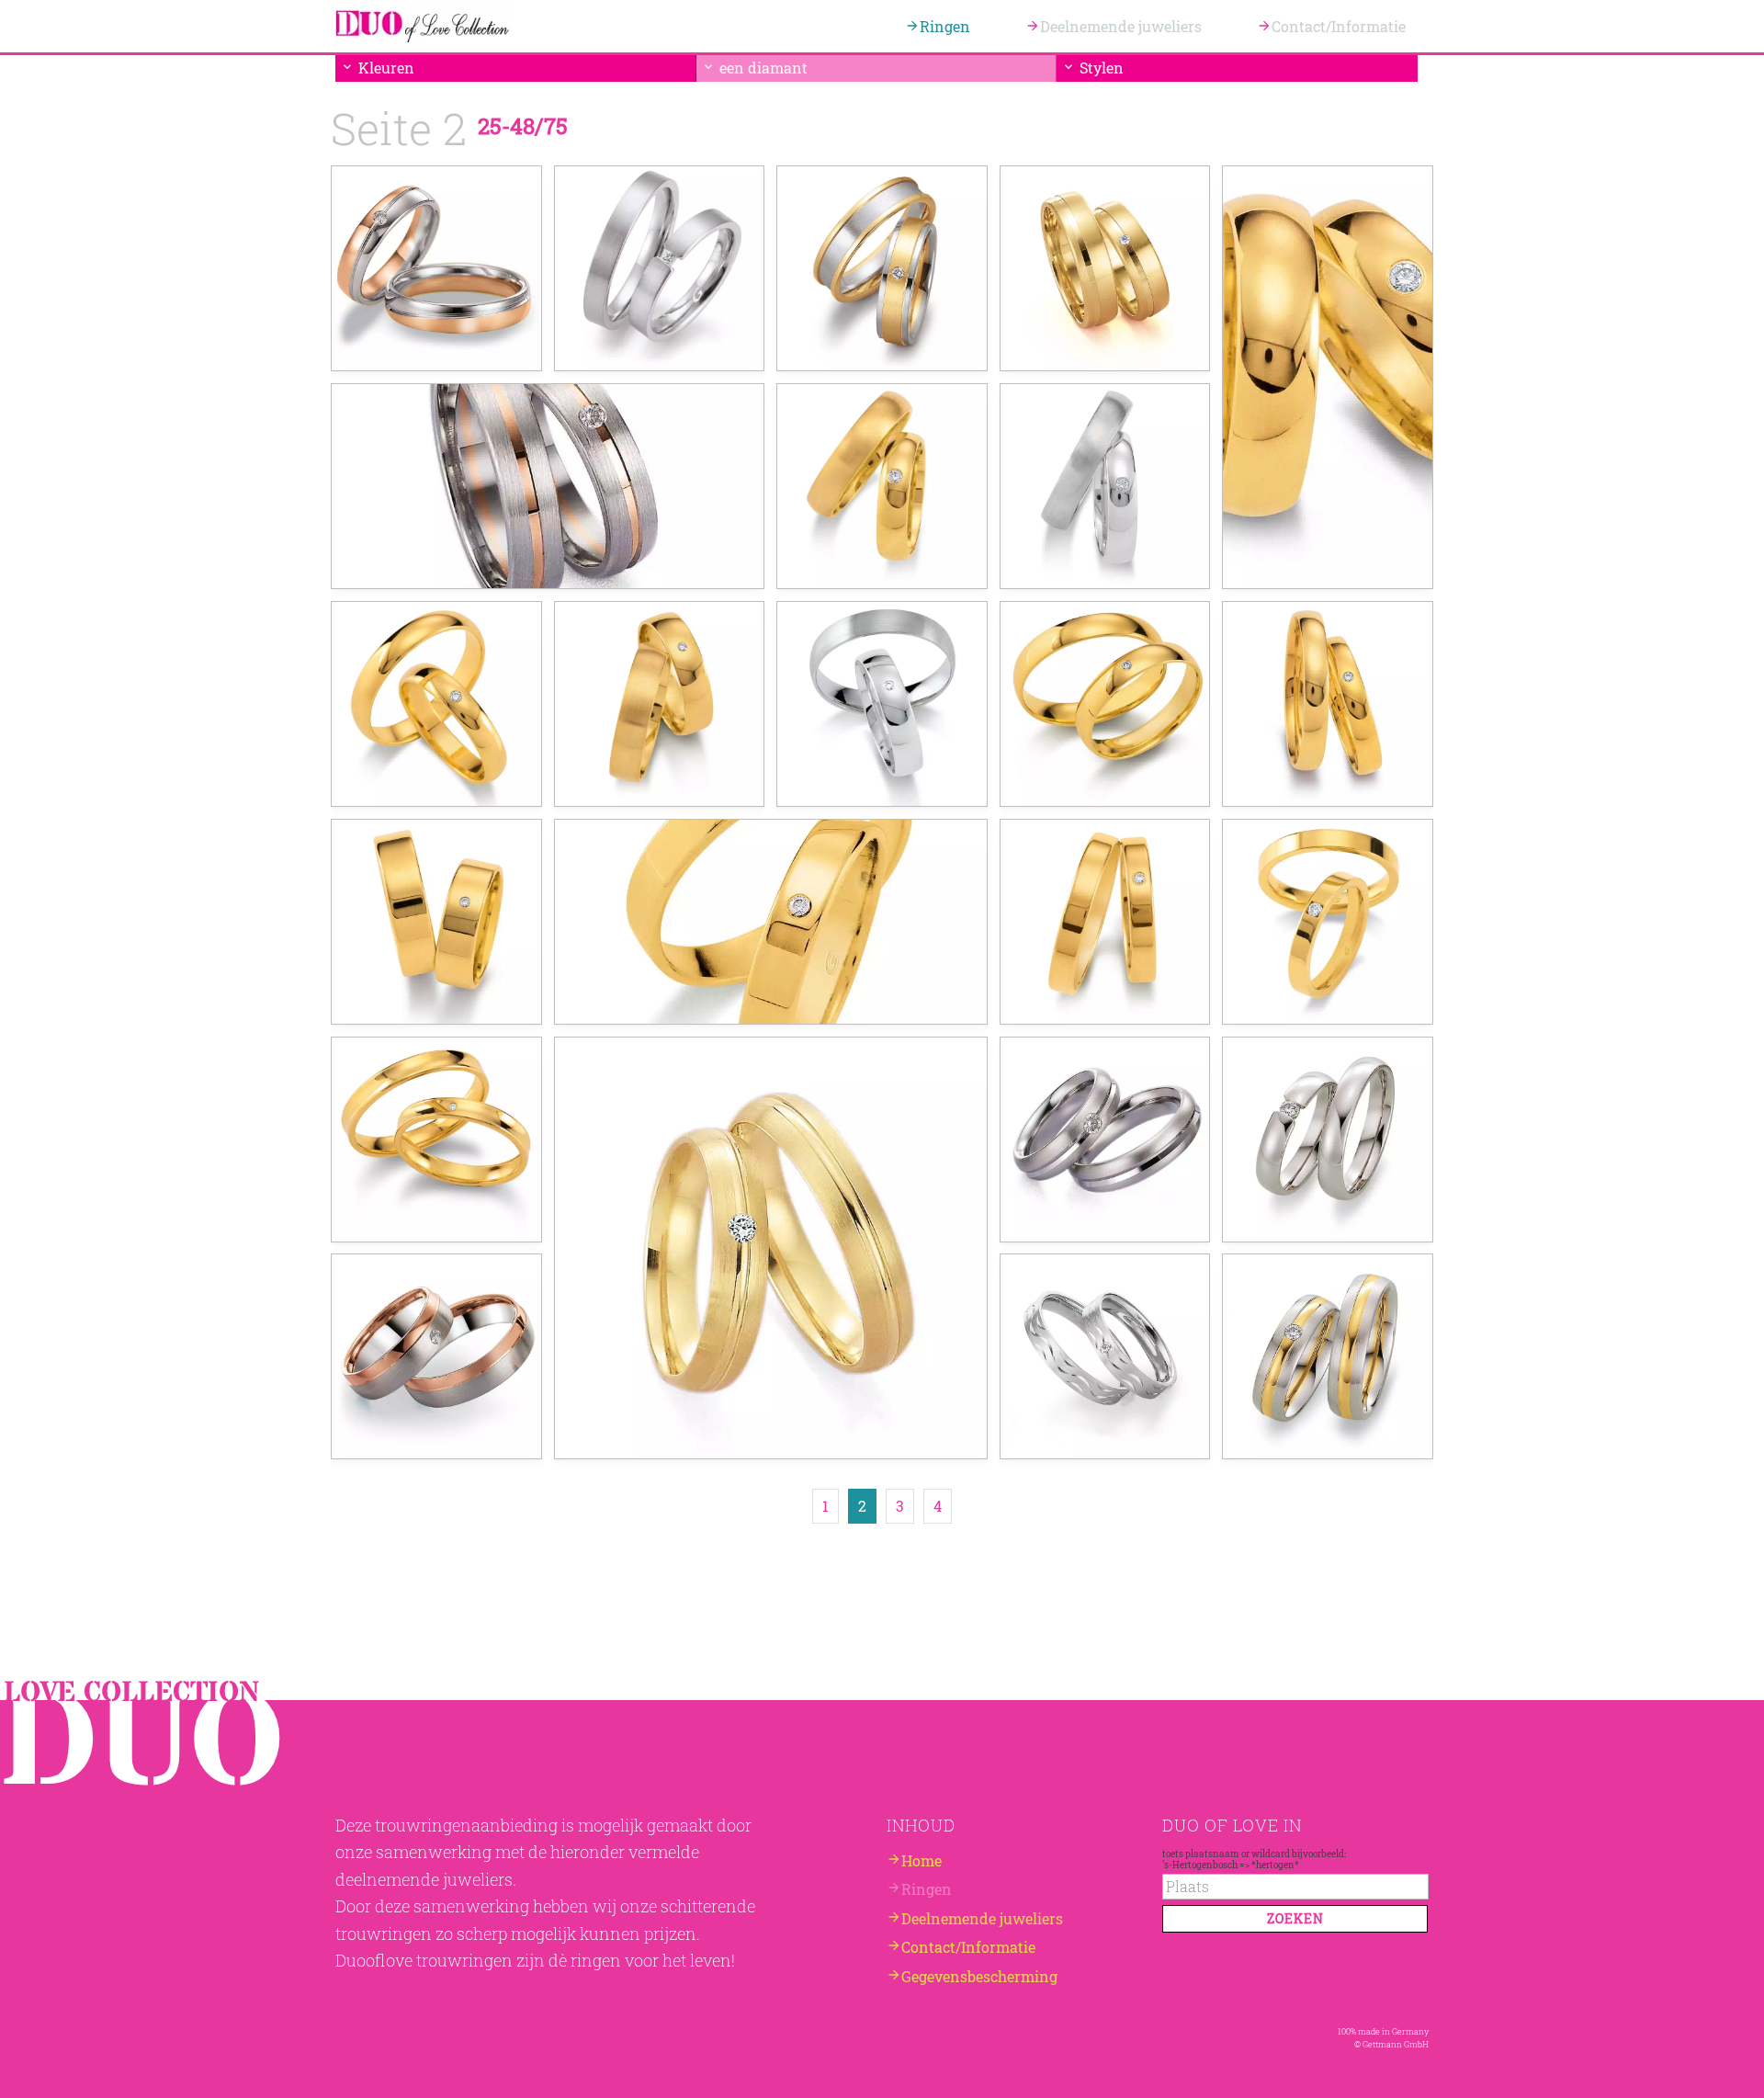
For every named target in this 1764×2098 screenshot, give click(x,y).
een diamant (763, 68)
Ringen (945, 26)
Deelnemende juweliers (1121, 26)
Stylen (1102, 68)
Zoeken (1295, 1918)
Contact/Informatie (1339, 26)
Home (922, 1860)
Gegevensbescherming (979, 1976)
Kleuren (386, 68)
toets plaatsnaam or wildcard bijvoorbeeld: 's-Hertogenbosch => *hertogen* (1254, 1859)
